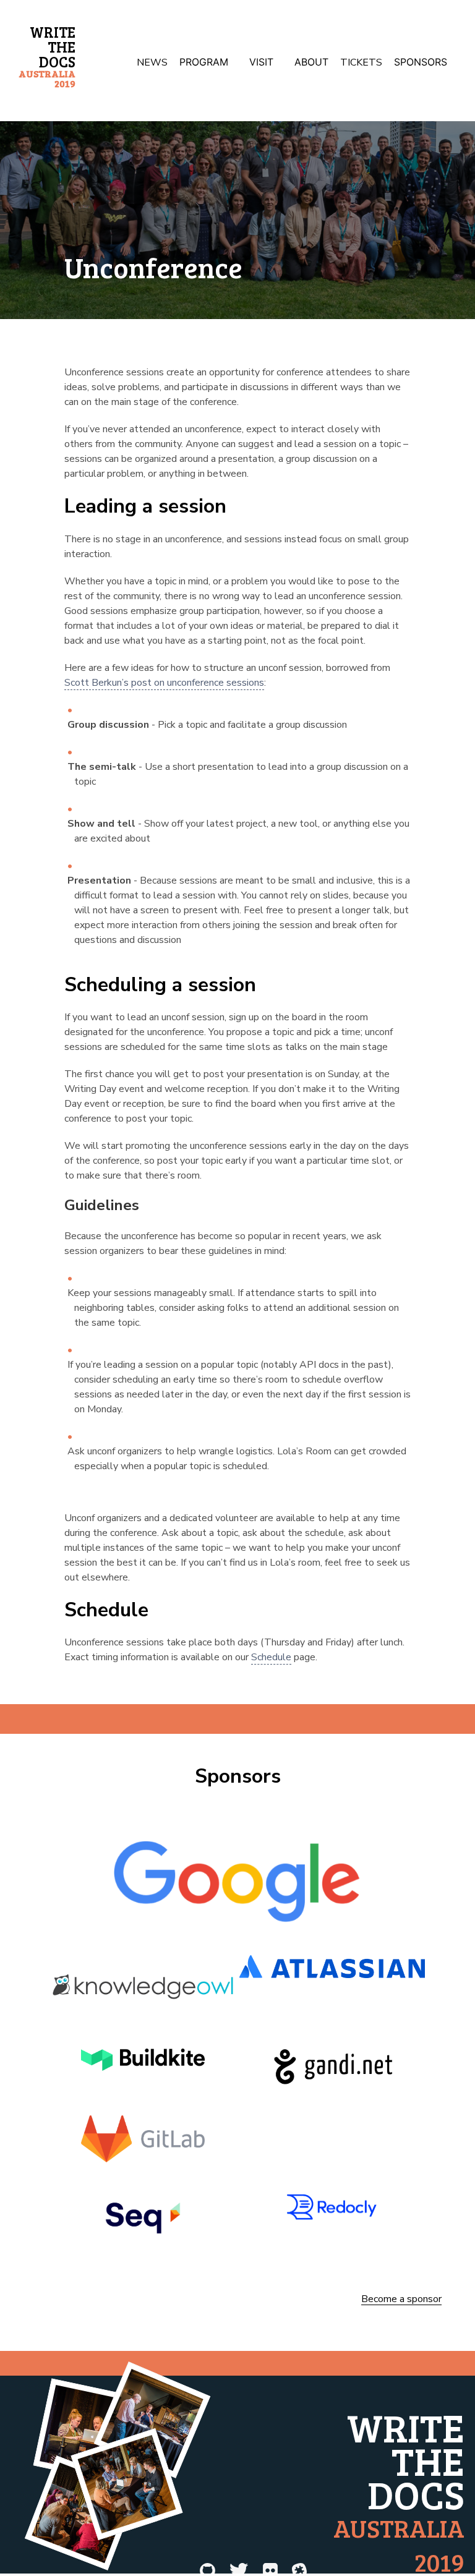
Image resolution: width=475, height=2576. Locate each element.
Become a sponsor (401, 2300)
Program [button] (204, 62)
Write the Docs (47, 56)
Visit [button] (261, 62)
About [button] (311, 62)
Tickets (361, 62)
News (152, 62)
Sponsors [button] (421, 62)
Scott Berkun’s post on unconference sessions (164, 683)
